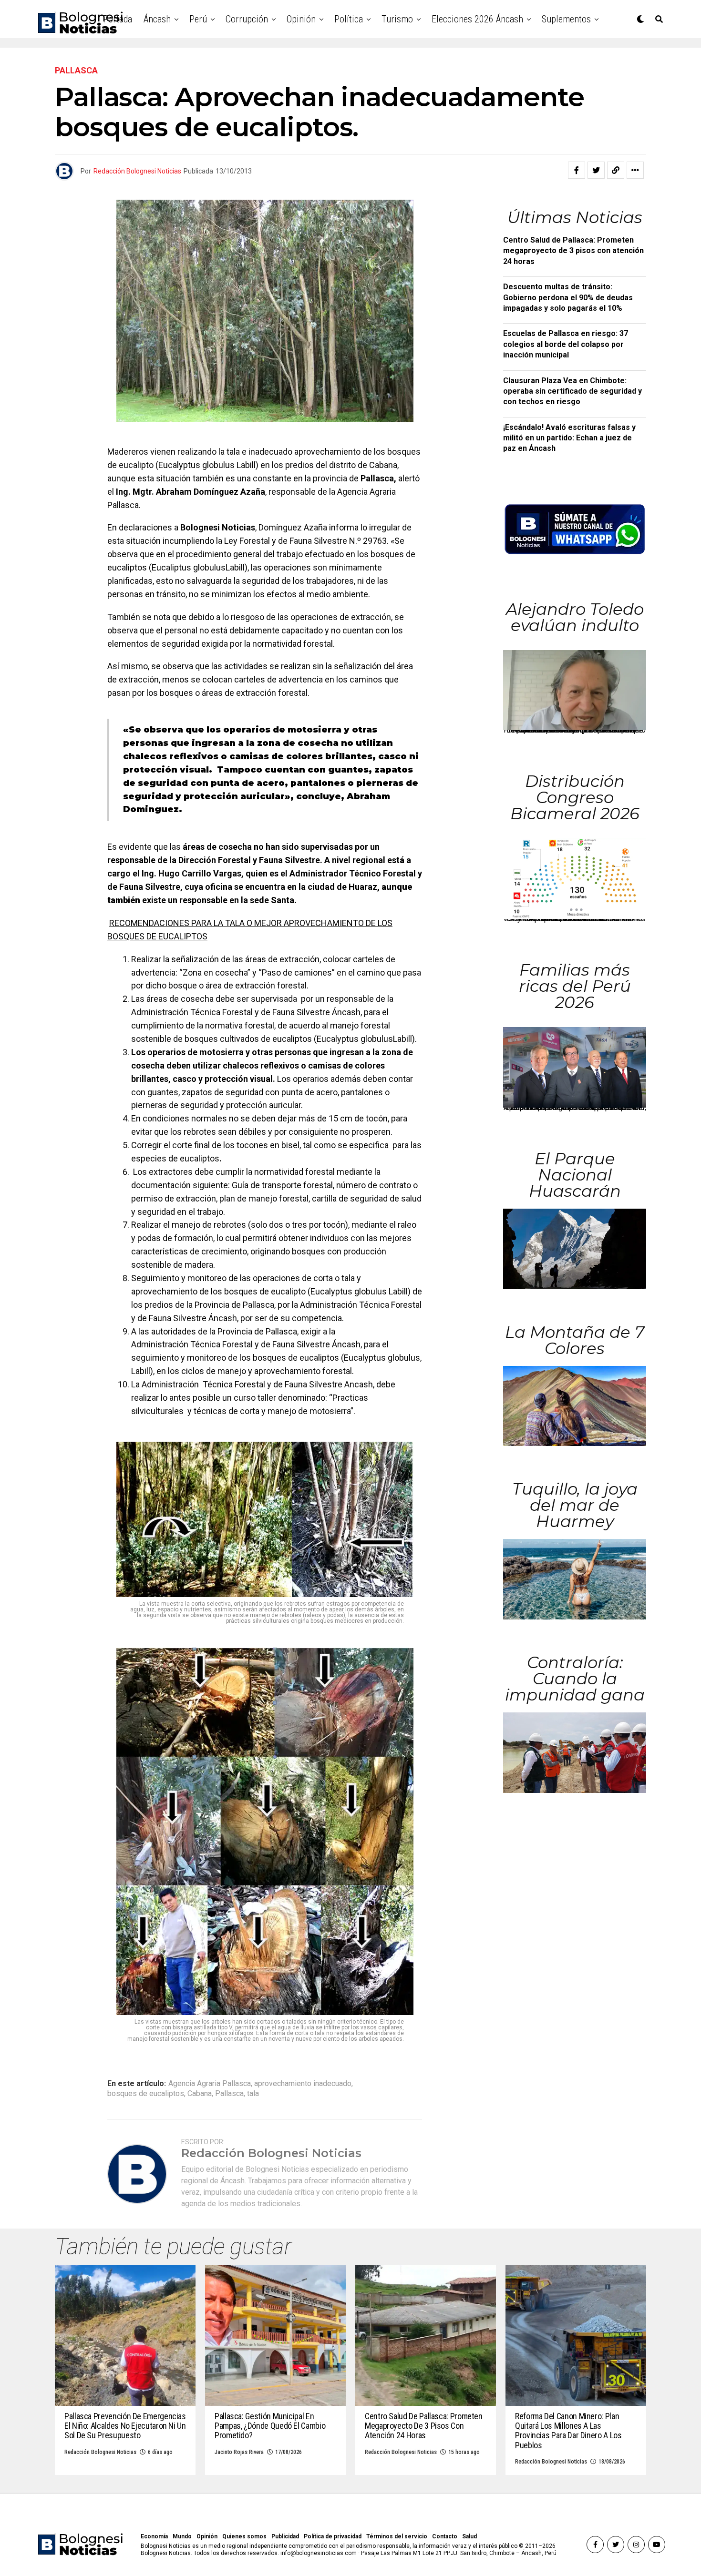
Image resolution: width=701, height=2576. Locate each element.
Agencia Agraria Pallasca (210, 2084)
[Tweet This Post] (596, 170)
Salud (469, 2536)
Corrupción (247, 19)
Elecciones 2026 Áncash (477, 19)
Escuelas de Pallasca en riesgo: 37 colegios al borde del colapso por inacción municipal (566, 344)
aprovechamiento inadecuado (303, 2084)
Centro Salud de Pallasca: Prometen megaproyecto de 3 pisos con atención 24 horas (573, 251)
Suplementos (566, 19)
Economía (154, 2536)
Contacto (445, 2536)
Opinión (301, 19)
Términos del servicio (397, 2536)
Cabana (200, 2094)
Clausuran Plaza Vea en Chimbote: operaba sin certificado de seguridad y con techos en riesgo (572, 391)
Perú (198, 19)
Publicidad (285, 2536)
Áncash (157, 19)
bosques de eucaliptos (146, 2094)
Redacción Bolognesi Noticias (137, 171)
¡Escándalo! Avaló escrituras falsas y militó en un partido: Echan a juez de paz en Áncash (569, 438)
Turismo (397, 19)
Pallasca (229, 2094)
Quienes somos (244, 2536)
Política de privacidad (333, 2536)
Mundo (182, 2536)
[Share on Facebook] (577, 170)
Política (349, 19)
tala (253, 2094)
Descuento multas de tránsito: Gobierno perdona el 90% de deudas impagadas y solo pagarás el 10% (568, 297)
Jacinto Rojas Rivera (239, 2452)
